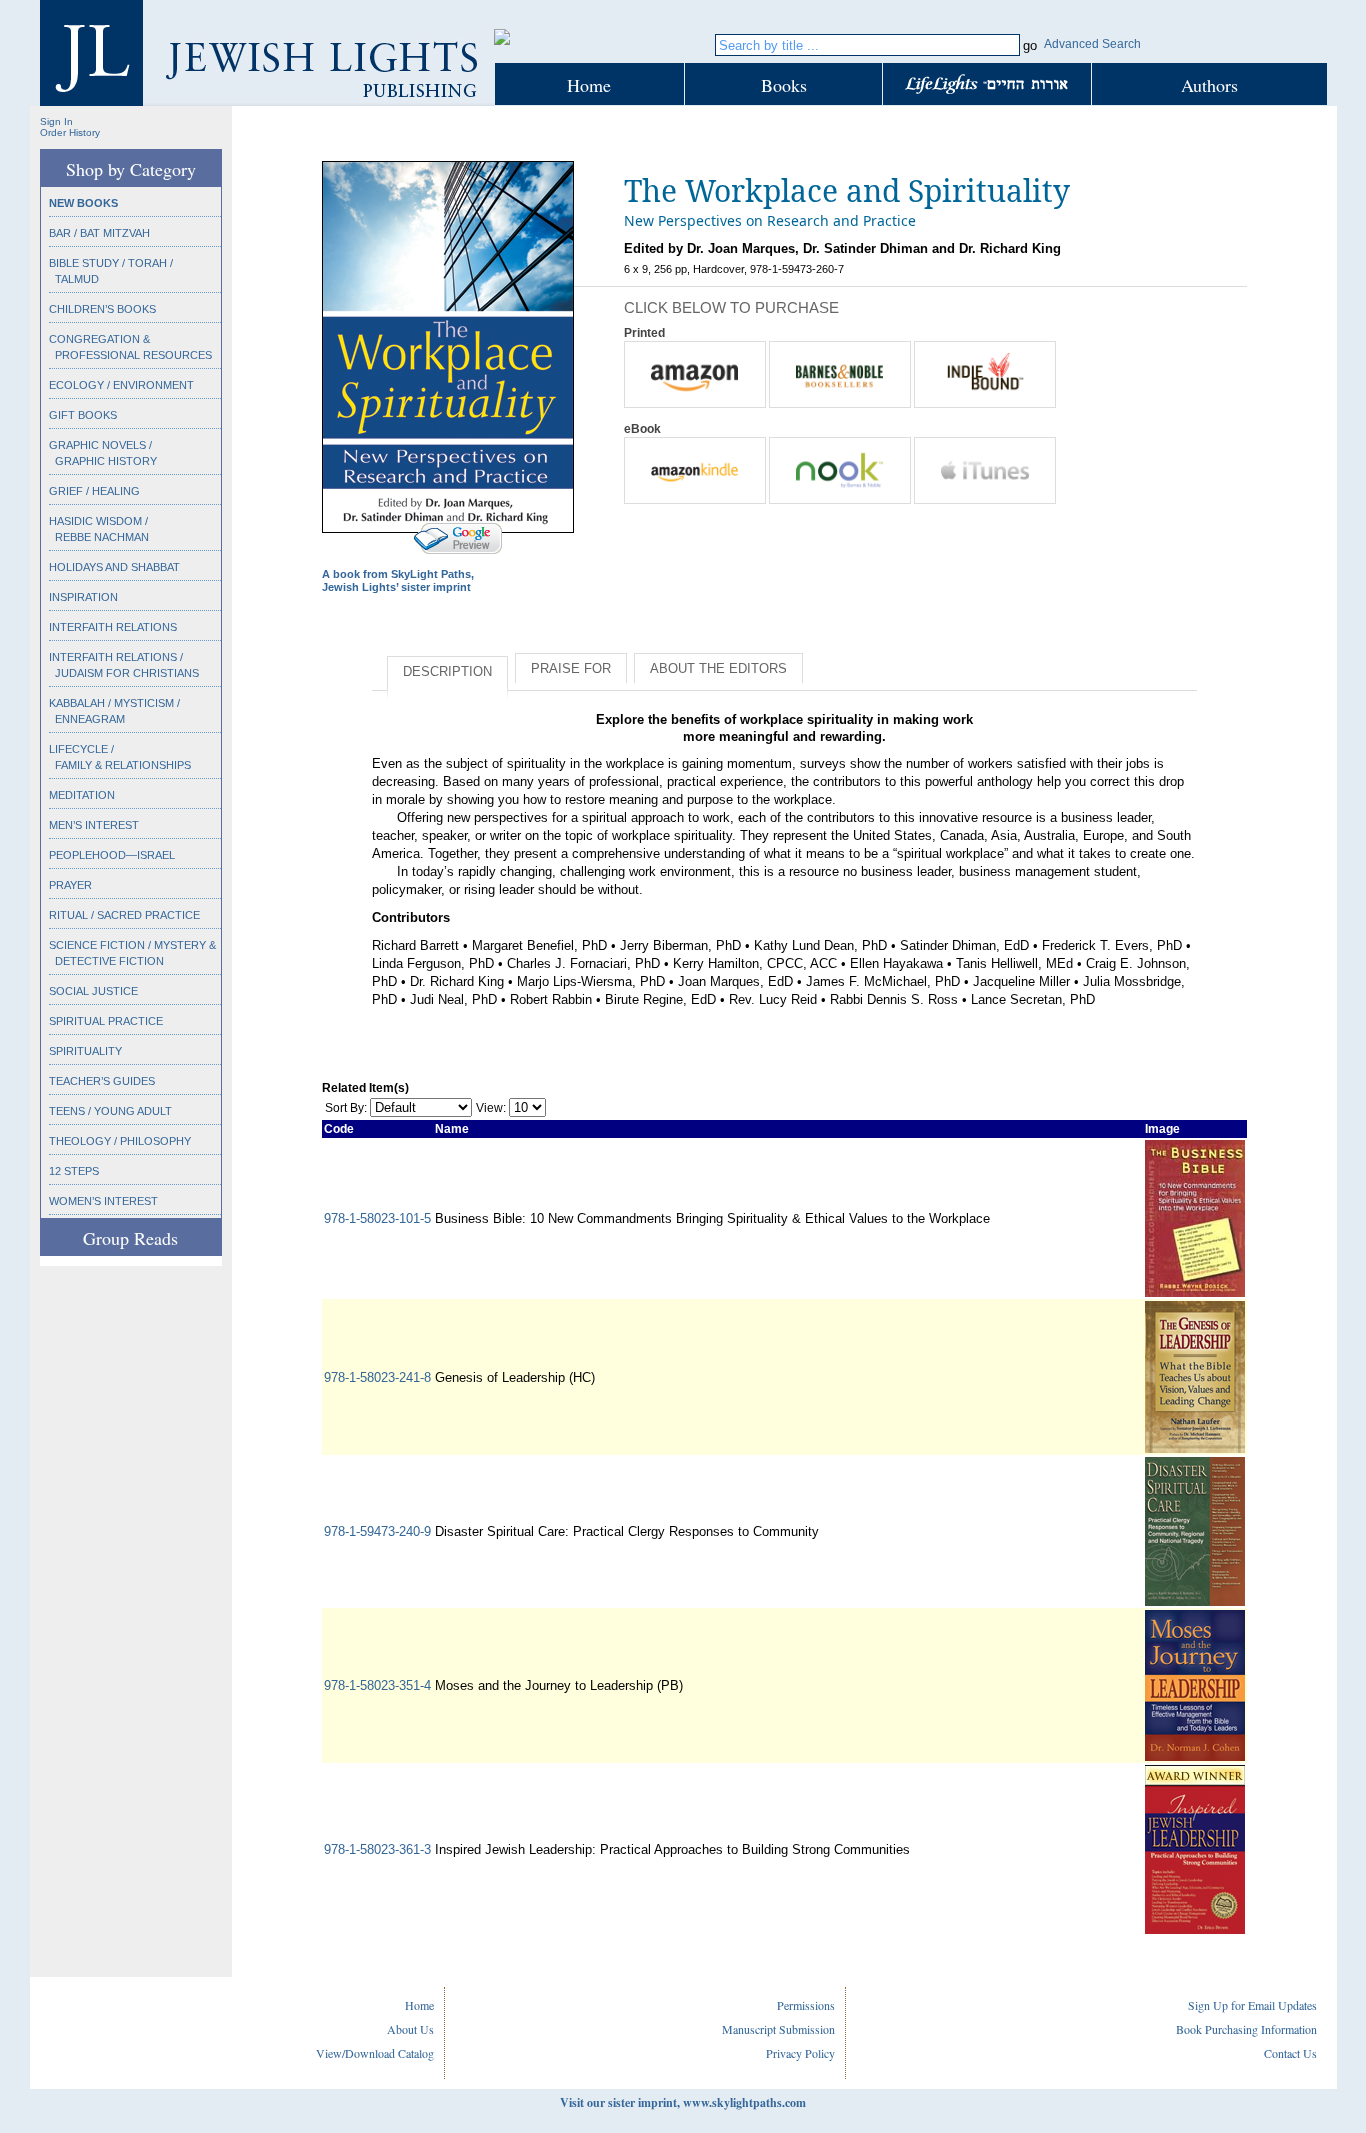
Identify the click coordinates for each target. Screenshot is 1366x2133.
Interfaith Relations (113, 627)
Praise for (571, 668)
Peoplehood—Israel (112, 855)
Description (447, 671)
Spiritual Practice (106, 1021)
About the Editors (718, 668)
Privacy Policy (800, 2053)
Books (784, 85)
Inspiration (83, 597)
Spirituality (85, 1051)
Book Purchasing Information (1246, 2029)
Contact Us (1290, 2053)
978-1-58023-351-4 (377, 1685)
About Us (410, 2029)
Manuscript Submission (778, 2029)
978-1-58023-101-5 (377, 1218)
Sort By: (346, 1108)
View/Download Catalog (375, 2053)
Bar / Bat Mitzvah (99, 233)
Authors (1209, 85)
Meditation (82, 795)
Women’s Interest (103, 1201)
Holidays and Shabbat (114, 567)
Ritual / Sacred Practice (124, 915)
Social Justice (93, 991)
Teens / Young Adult (110, 1111)
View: (491, 1108)
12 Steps (74, 1171)
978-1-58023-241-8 (377, 1377)
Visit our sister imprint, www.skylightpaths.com (683, 2102)
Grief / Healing (94, 491)
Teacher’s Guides (102, 1081)
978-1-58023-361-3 (377, 1849)
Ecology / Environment (121, 385)
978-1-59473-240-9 (377, 1531)
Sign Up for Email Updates (1252, 2005)
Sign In (56, 121)
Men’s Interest (94, 825)
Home (589, 85)
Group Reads (130, 1238)
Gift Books (83, 415)
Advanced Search (1092, 44)
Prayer (70, 885)
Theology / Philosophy (120, 1141)
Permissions (806, 2005)
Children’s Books (102, 309)
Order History (70, 132)
